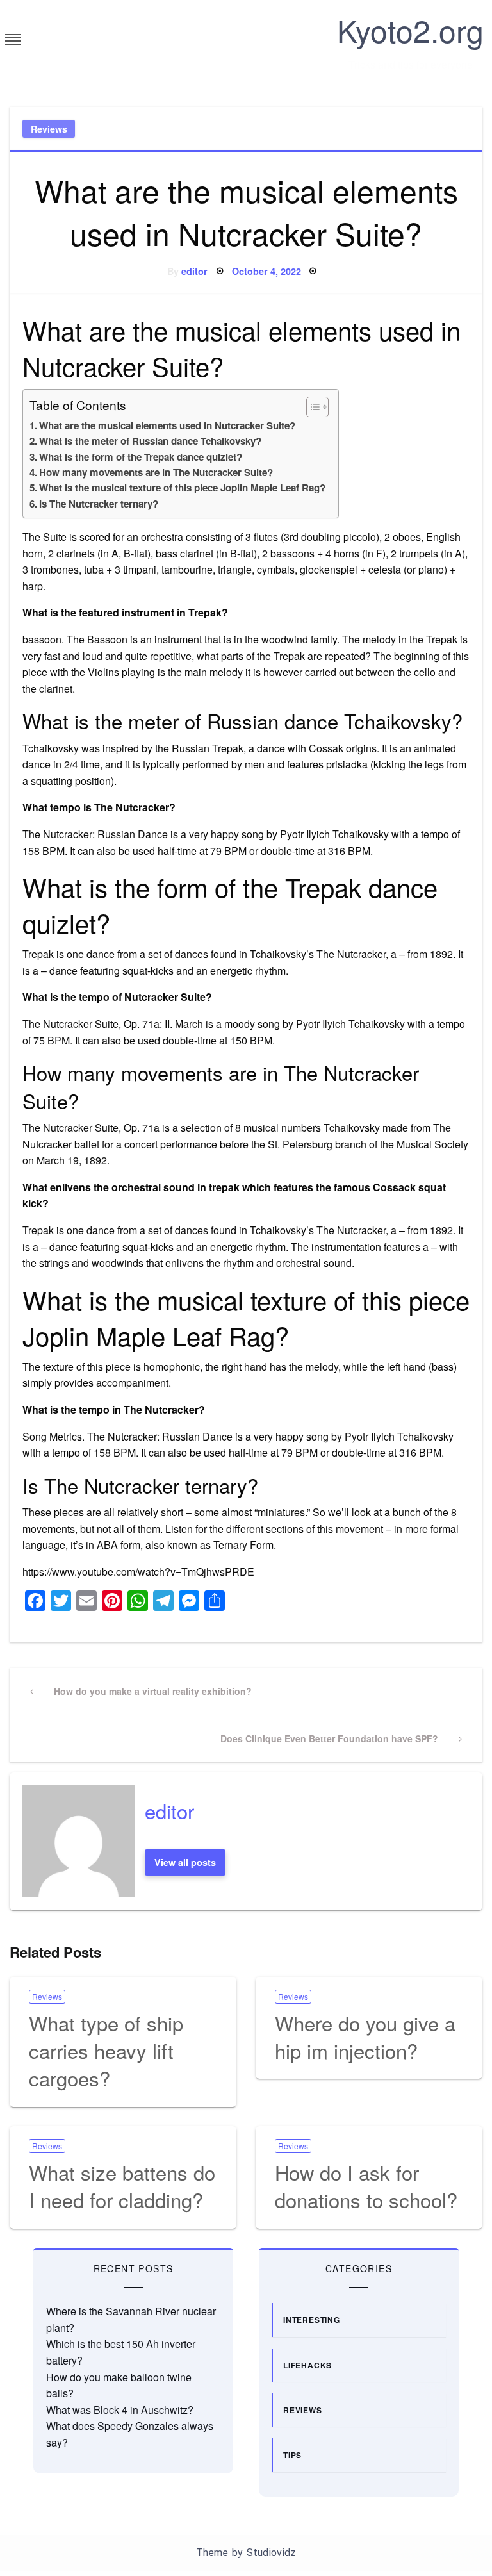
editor (194, 271)
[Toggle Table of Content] (311, 407)
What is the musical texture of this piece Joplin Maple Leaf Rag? (182, 488)
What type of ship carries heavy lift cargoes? (106, 2051)
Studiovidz (271, 2553)
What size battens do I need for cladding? (122, 2186)
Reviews (49, 129)
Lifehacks (307, 2365)
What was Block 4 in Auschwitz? (120, 2410)
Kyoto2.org (410, 30)
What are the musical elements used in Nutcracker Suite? (167, 425)
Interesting (312, 2320)
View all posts (185, 1862)
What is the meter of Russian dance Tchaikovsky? (150, 441)
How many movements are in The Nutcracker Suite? (156, 472)
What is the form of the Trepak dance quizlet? (141, 457)
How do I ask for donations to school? (366, 2186)
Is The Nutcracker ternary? (99, 504)
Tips (292, 2455)
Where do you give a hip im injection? (365, 2036)
